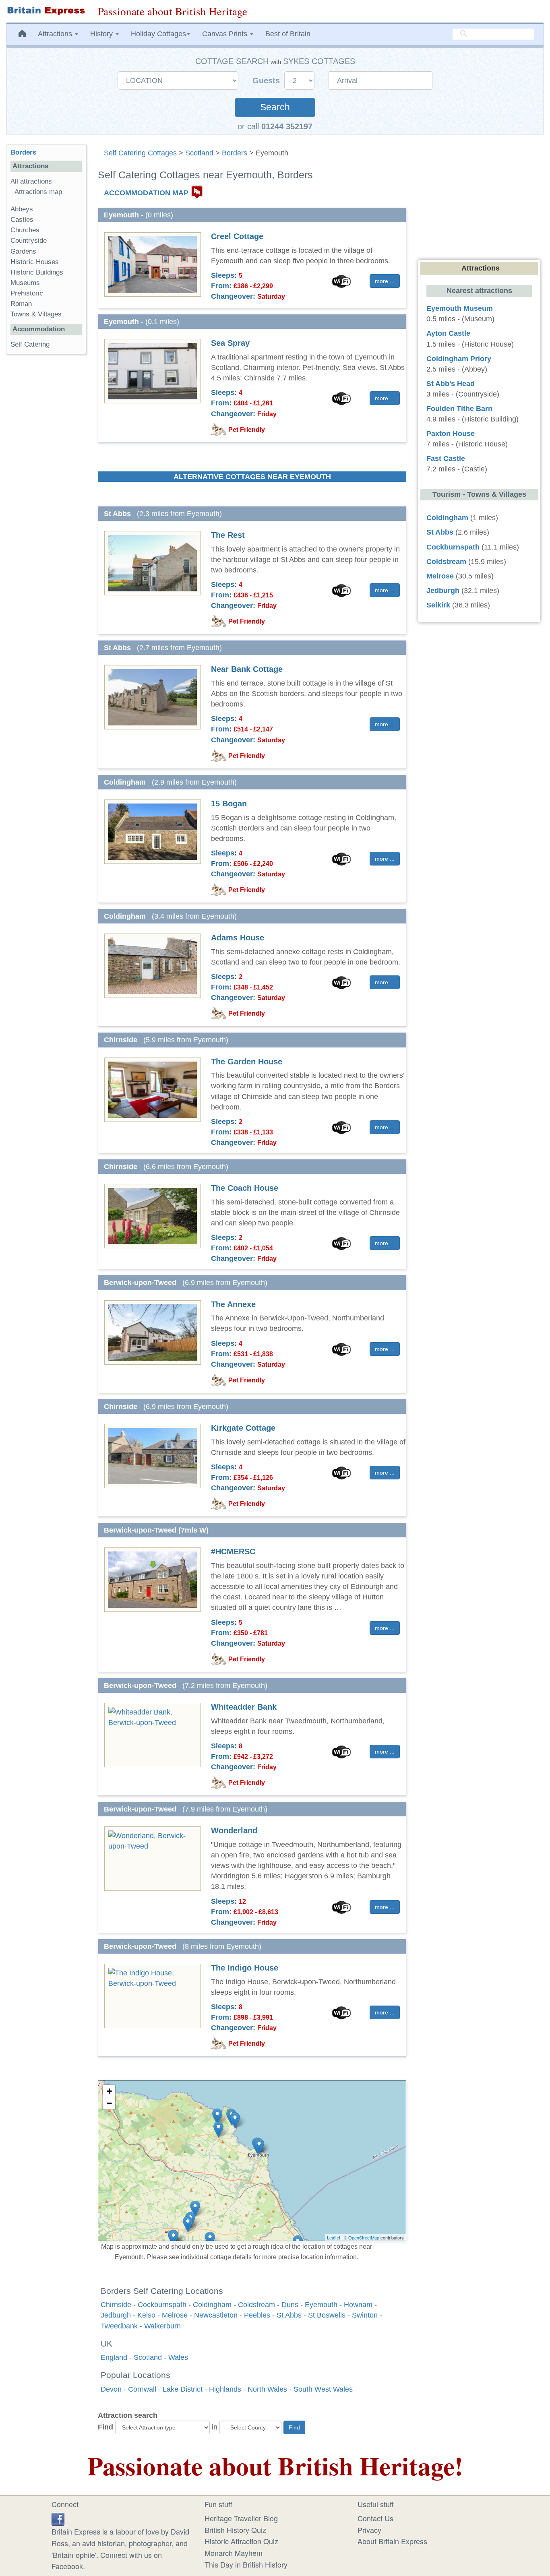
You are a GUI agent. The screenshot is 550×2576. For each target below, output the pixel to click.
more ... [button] (385, 281)
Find (105, 2427)
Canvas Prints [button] (226, 34)
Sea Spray (230, 343)
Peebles (257, 2315)
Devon (111, 2389)
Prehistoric (27, 293)
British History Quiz (235, 2530)
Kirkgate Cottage (243, 1428)
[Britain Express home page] (46, 11)
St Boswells (327, 2315)
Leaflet (334, 2237)
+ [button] (109, 2091)
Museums (25, 283)
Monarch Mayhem (234, 2553)
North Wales (267, 2389)
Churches (25, 230)
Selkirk (438, 605)
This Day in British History (246, 2564)
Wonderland (234, 1830)
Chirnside (116, 2305)
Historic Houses (35, 262)
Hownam (358, 2305)
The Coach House (245, 1188)
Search (275, 107)
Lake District (183, 2389)
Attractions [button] (56, 34)
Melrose (175, 2315)
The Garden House (247, 1062)
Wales (178, 2357)
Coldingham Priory (459, 359)
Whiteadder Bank (244, 1707)
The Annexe (233, 1304)
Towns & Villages (36, 314)
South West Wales (323, 2389)
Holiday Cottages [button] (158, 34)
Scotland (199, 153)
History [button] (102, 34)
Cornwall (142, 2389)
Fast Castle (446, 459)
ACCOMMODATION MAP (146, 193)
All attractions (31, 181)
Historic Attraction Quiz (241, 2541)
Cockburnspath (162, 2305)
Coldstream (256, 2305)
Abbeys (22, 209)
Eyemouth (321, 2305)
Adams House (238, 938)
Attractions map (38, 192)
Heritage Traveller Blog (241, 2518)
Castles (22, 220)
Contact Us (375, 2518)
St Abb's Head (451, 384)
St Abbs (289, 2315)
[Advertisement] (46, 485)
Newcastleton (216, 2315)
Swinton (365, 2315)
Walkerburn (162, 2326)
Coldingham (212, 2305)
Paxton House (451, 434)
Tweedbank (119, 2326)
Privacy (369, 2530)
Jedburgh (116, 2315)
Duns (290, 2305)
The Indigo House (245, 1968)
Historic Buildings (37, 272)
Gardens (23, 251)
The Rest (228, 535)
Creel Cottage (237, 236)
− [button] (109, 2103)
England (114, 2357)
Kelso (146, 2315)
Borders (235, 153)
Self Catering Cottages (140, 153)
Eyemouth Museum (460, 308)
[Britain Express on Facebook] (58, 2518)
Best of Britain (288, 34)
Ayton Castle (448, 333)
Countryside (29, 241)
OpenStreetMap (364, 2237)
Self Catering (30, 344)
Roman (21, 304)
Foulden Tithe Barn (459, 409)
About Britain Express (392, 2541)
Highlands (225, 2389)
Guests (267, 81)
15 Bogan (229, 804)
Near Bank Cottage (247, 669)
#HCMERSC (233, 1551)
